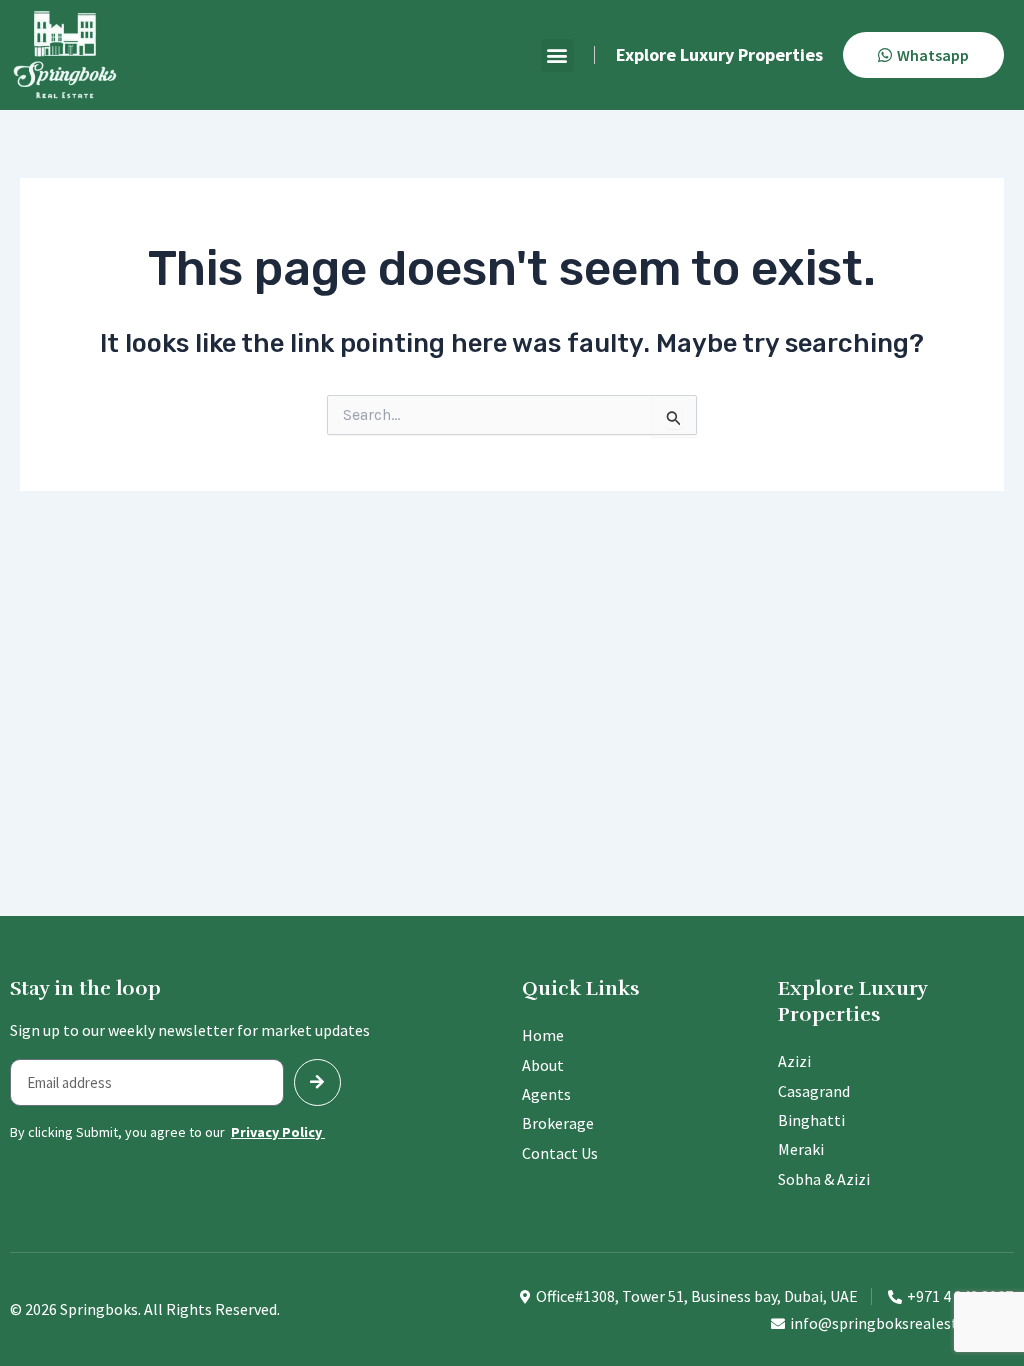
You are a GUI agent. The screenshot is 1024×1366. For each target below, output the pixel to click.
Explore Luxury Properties (719, 54)
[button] (557, 55)
